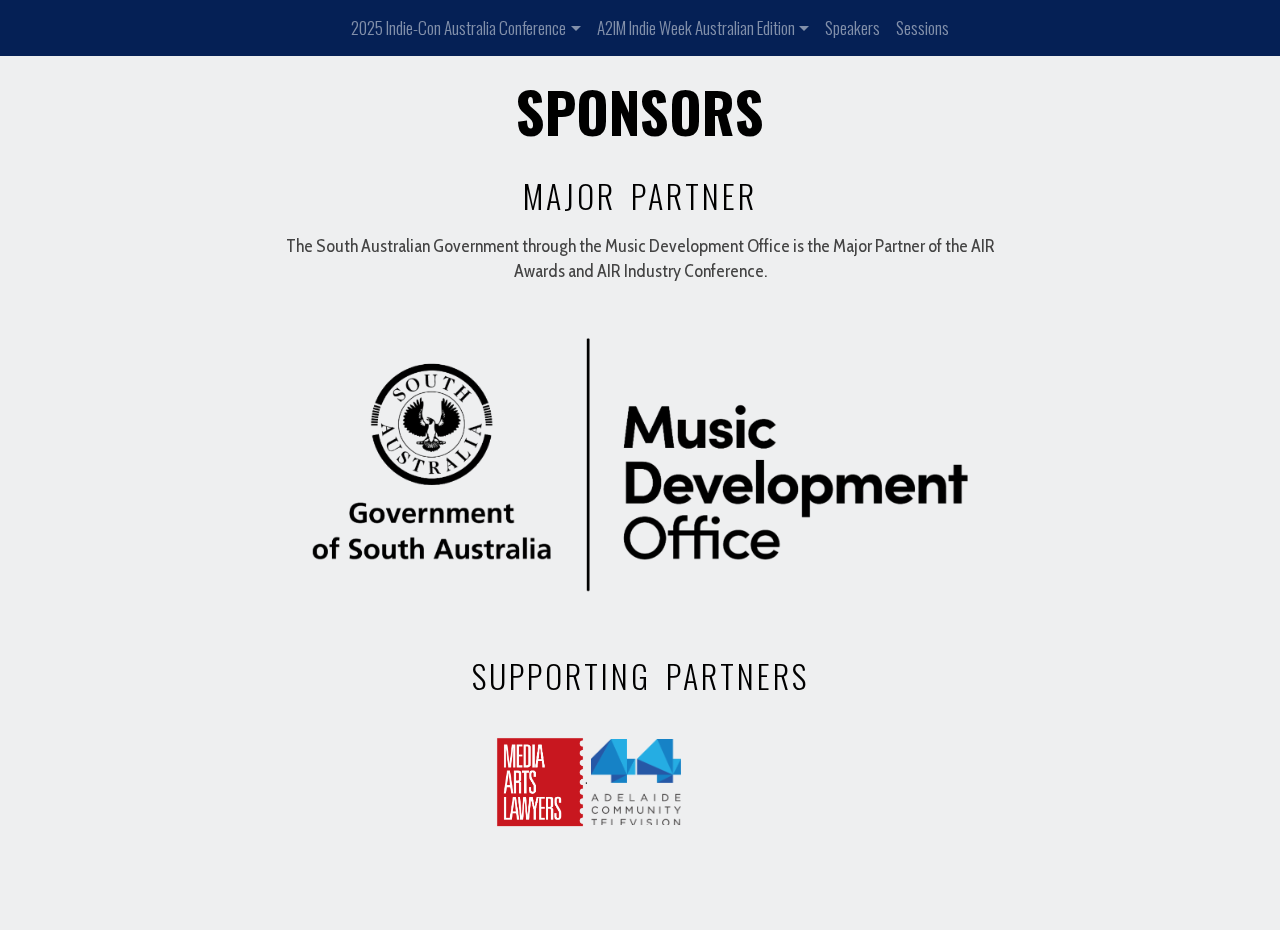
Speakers (852, 27)
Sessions (922, 27)
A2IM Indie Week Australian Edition (696, 27)
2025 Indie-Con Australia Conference (458, 27)
